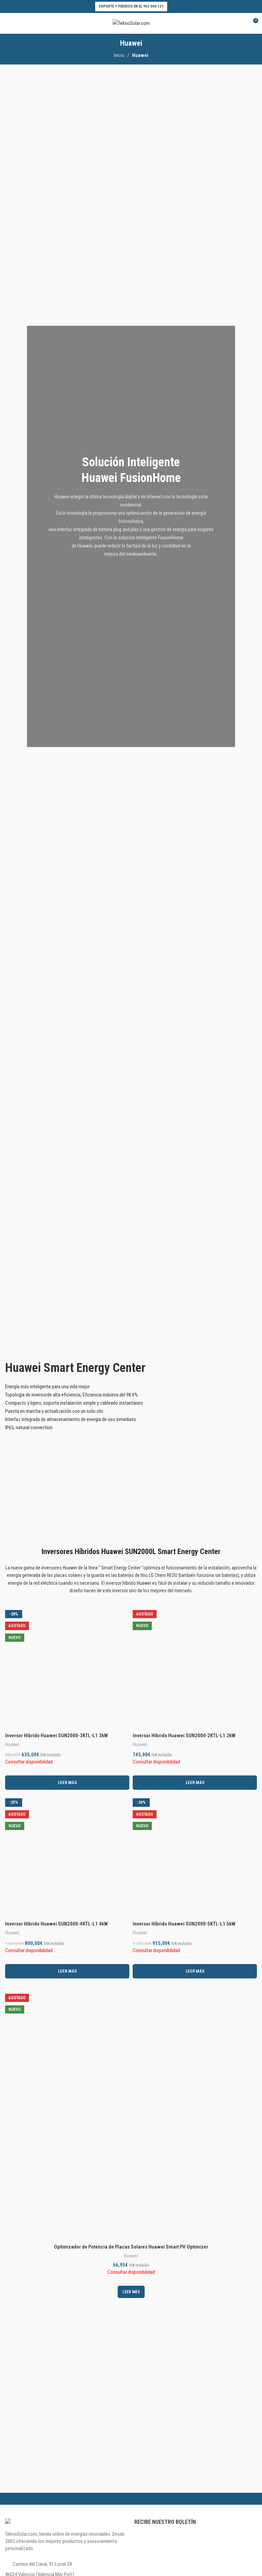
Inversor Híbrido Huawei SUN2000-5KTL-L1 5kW (184, 1924)
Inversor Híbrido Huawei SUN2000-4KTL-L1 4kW (56, 1924)
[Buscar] (228, 23)
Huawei (12, 1744)
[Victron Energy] (194, 2486)
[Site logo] (131, 23)
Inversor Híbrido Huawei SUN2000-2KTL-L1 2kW (184, 1736)
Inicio (119, 55)
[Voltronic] (68, 2486)
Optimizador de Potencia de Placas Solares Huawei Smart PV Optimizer (131, 2247)
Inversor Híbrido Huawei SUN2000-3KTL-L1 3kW (56, 1736)
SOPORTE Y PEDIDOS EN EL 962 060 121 (131, 6)
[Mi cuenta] (240, 23)
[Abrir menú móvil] (8, 23)
